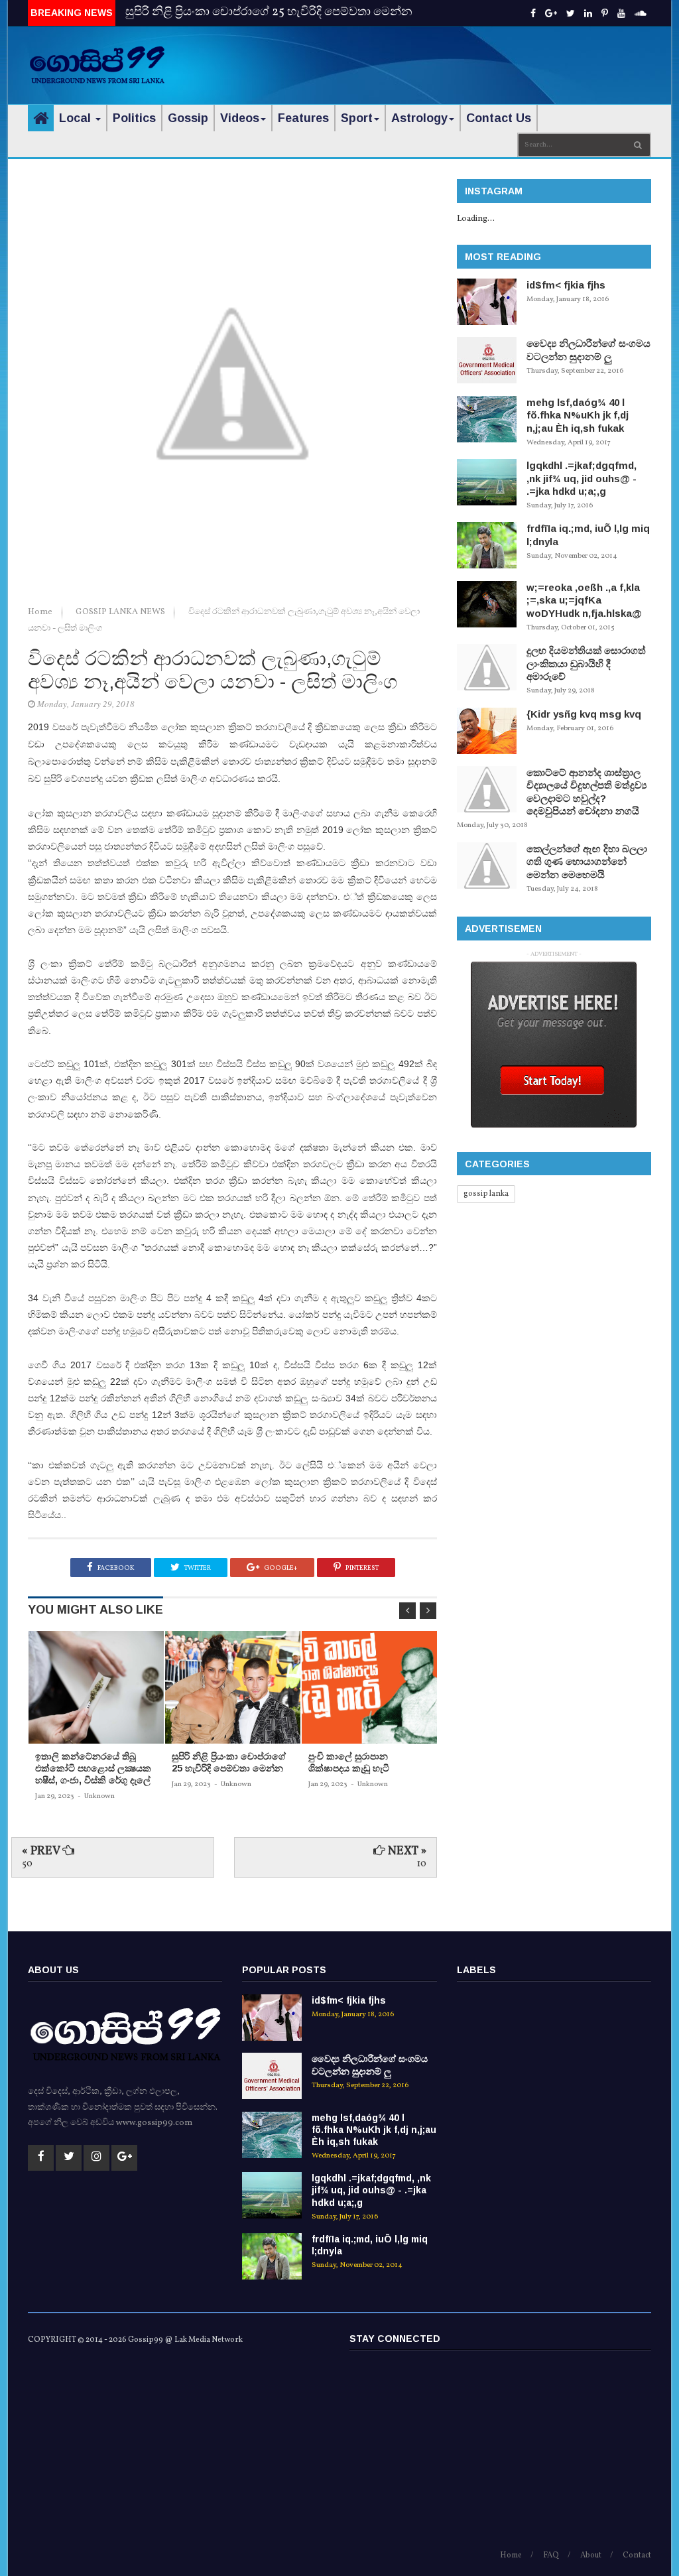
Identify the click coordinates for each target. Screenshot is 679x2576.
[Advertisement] (496, 56)
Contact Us (499, 118)
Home (41, 612)
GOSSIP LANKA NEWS (121, 612)
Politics (134, 118)
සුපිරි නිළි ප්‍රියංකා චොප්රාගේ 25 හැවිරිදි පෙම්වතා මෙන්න (269, 12)
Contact (637, 2555)
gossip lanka (486, 1194)
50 (27, 1864)
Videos (240, 118)
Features (303, 118)
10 (422, 1864)
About (591, 2555)
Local (77, 118)
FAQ (551, 2555)
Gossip (188, 118)
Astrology (419, 118)
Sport (357, 118)
